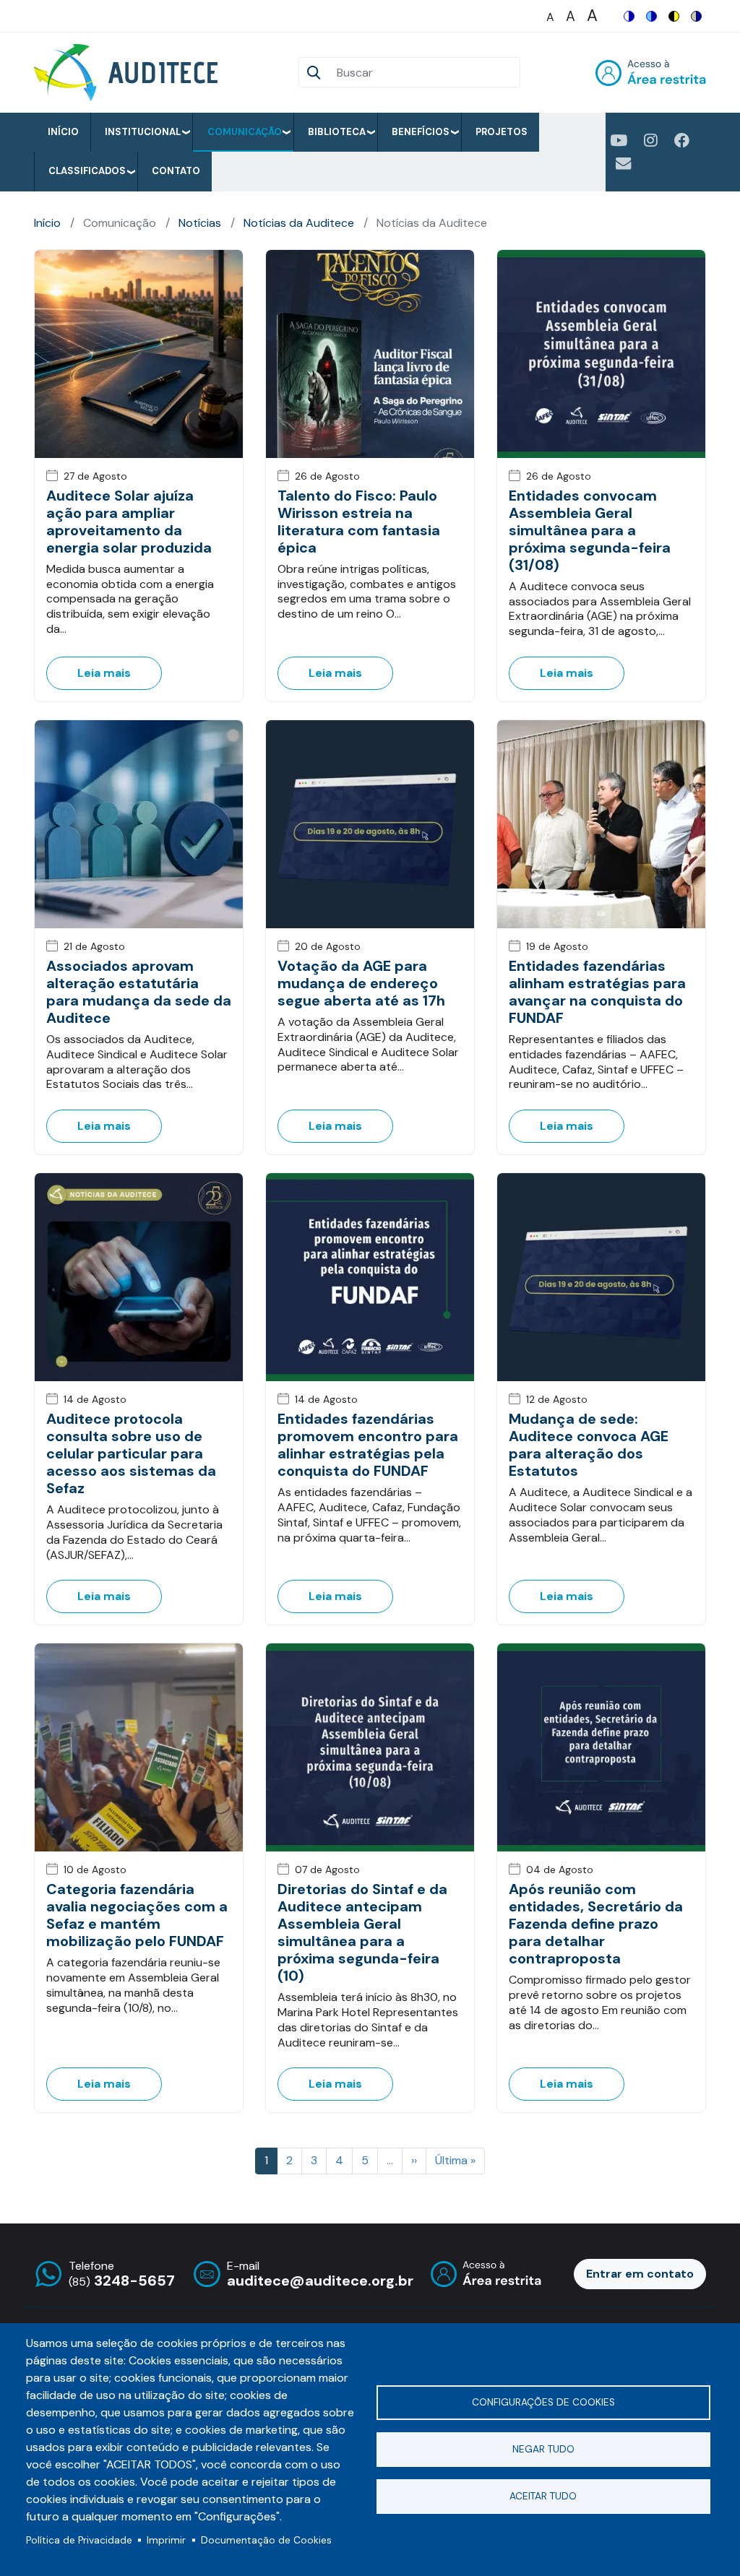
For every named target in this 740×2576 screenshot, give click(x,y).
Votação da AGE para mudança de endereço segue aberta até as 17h (361, 983)
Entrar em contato (640, 2274)
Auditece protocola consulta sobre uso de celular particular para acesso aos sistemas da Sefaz (131, 1453)
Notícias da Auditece (299, 223)
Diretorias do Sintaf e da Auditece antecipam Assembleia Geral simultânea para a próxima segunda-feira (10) (362, 1932)
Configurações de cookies (543, 2402)
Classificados (87, 171)
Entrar (651, 73)
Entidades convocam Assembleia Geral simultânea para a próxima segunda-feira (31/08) (590, 530)
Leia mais (104, 673)
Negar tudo (543, 2449)
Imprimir (166, 2540)
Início (63, 132)
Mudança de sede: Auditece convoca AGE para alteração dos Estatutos (589, 1445)
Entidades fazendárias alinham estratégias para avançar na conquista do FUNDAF (597, 992)
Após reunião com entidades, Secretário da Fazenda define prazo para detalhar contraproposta (596, 1924)
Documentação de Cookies (266, 2540)
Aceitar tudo (543, 2496)
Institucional (143, 132)
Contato (176, 171)
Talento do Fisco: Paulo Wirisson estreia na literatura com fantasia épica (359, 522)
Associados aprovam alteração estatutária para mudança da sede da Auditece (139, 992)
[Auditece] (129, 73)
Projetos (502, 132)
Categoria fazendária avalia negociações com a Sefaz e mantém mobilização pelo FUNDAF (137, 1915)
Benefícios (421, 132)
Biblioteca (337, 132)
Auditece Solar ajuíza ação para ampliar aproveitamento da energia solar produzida (129, 522)
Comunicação (245, 132)
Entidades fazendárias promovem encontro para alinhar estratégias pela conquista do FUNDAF (368, 1445)
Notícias (200, 223)
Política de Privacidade (79, 2540)
